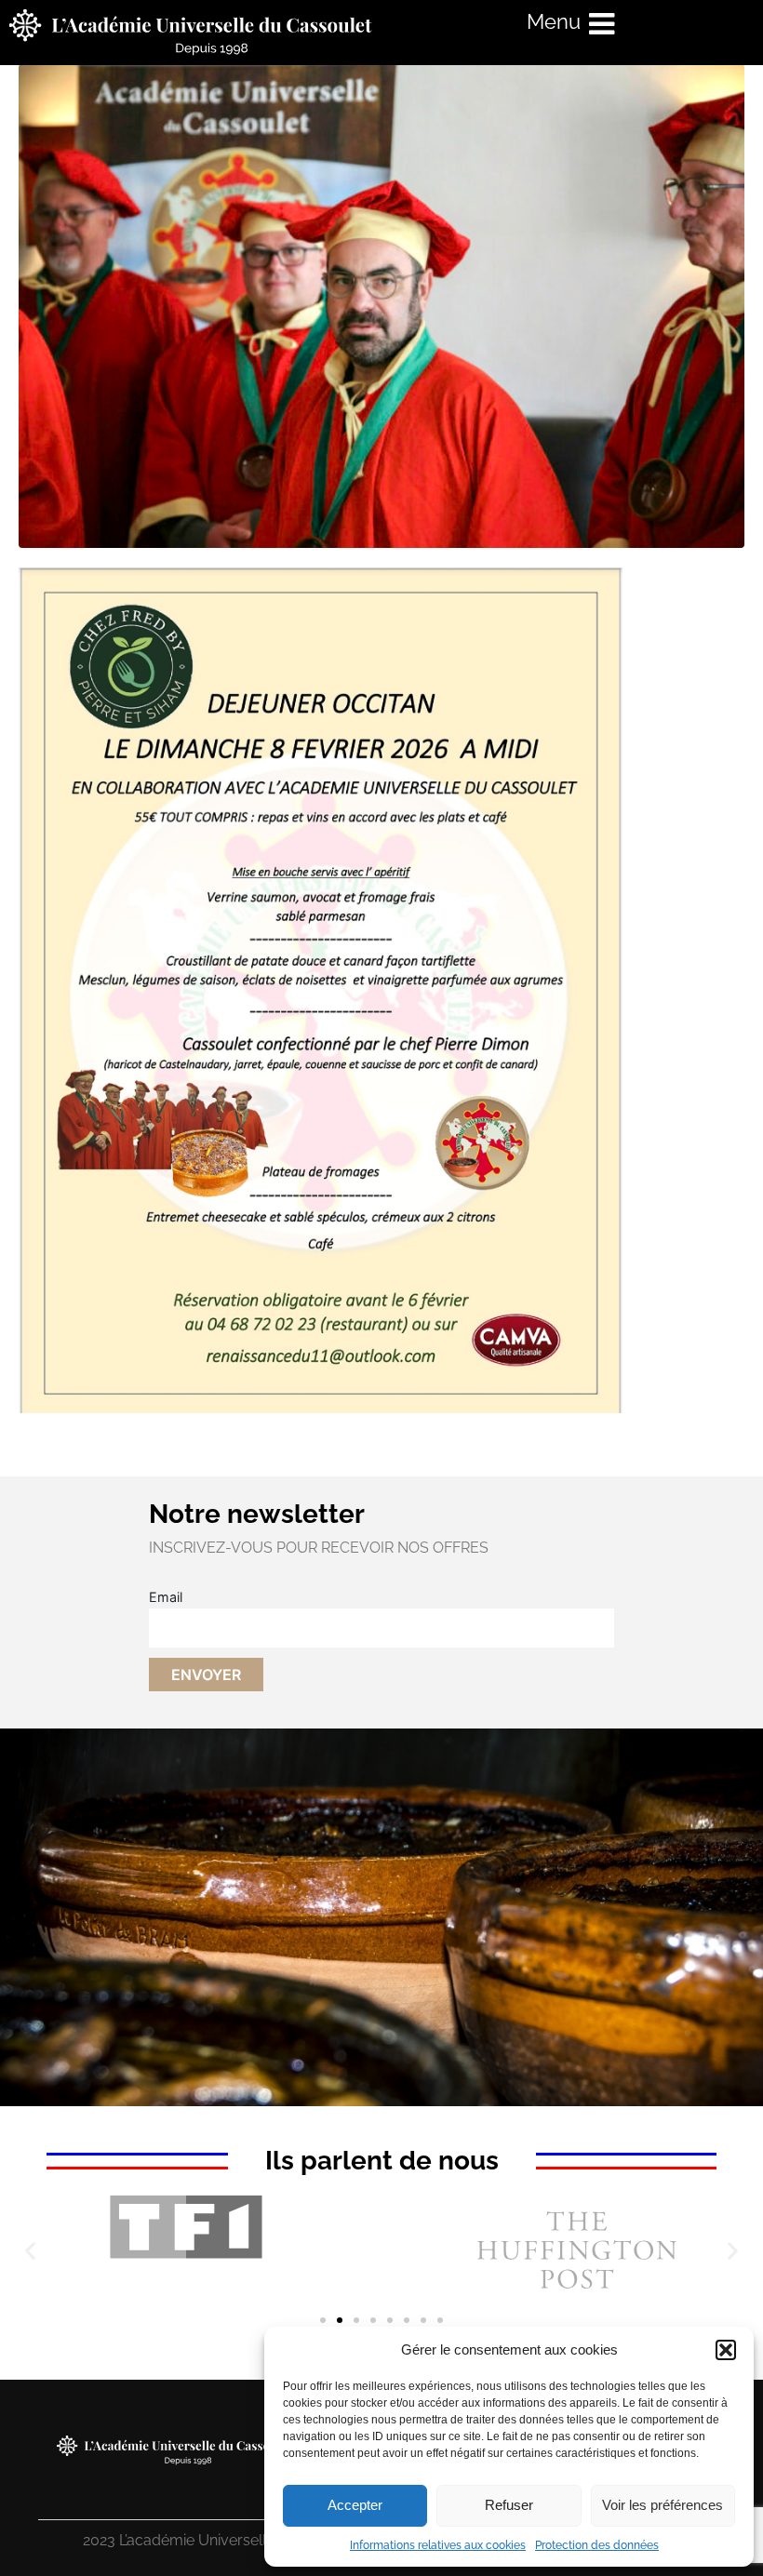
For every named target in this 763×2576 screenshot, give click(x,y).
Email (166, 1597)
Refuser (509, 2505)
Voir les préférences (663, 2505)
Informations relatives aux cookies (438, 2545)
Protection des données (597, 2545)
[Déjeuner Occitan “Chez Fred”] (381, 305)
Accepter (355, 2505)
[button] (726, 2350)
